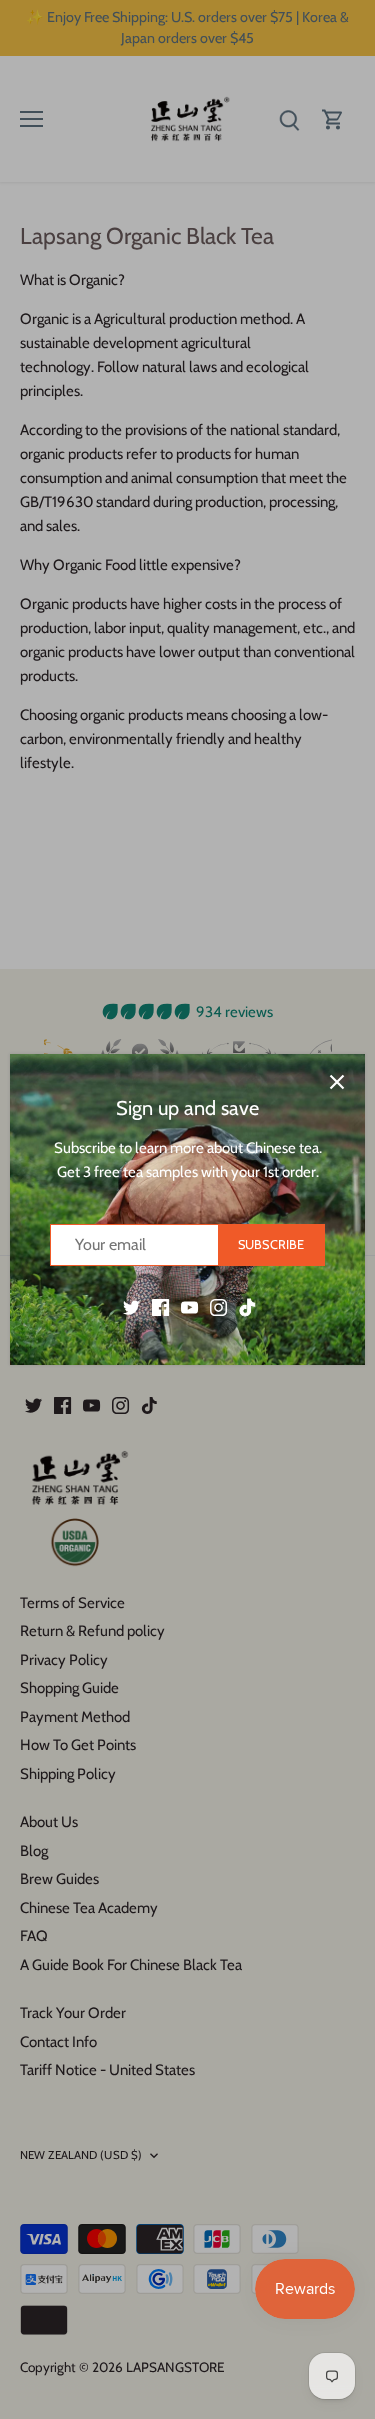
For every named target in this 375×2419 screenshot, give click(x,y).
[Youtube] (189, 1306)
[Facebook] (160, 1306)
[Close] (337, 1082)
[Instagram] (218, 1306)
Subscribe (271, 1244)
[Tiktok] (247, 1306)
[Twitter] (131, 1306)
